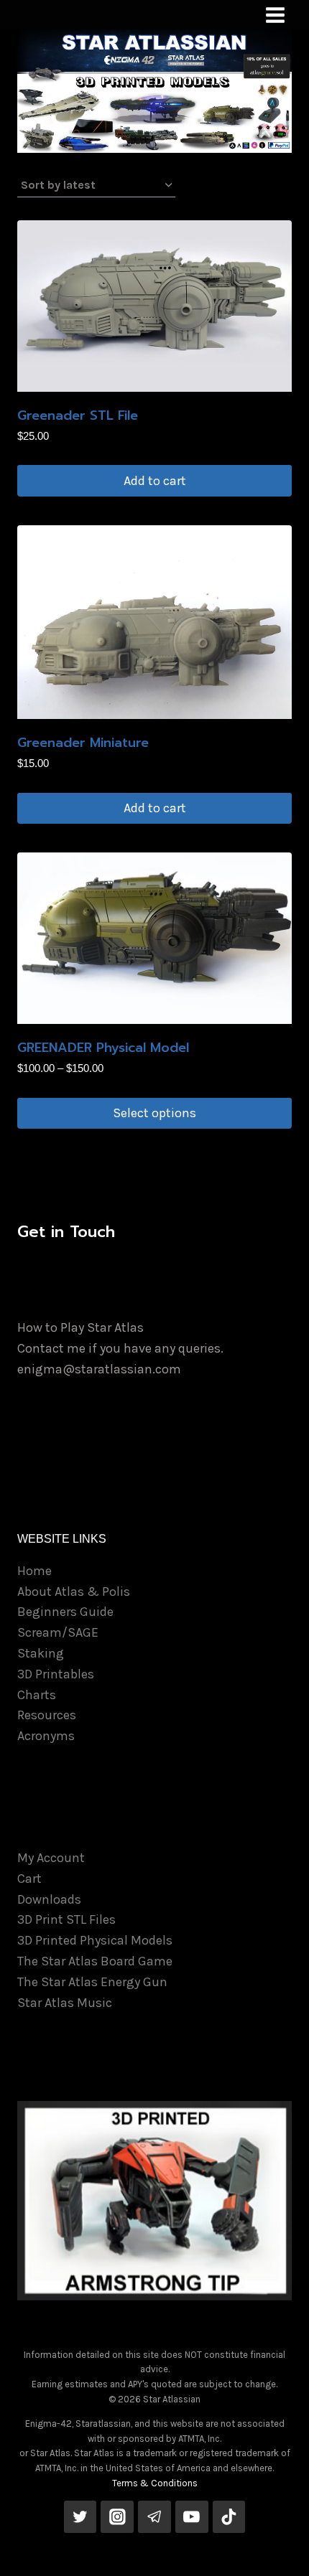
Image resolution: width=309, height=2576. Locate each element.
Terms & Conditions (155, 2483)
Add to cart (155, 481)
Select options (154, 1113)
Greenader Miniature (83, 743)
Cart (29, 1879)
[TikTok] (229, 2517)
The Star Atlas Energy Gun (92, 1982)
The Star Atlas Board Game (95, 1961)
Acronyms (46, 1736)
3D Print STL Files (66, 1919)
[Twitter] (80, 2517)
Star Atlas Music (65, 2003)
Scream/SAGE (58, 1632)
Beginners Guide (65, 1612)
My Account (51, 1858)
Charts (37, 1695)
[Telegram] (154, 2517)
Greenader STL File (78, 415)
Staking (41, 1653)
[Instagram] (117, 2517)
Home (34, 1571)
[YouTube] (192, 2517)
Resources (47, 1715)
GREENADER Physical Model (103, 1048)
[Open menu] (275, 15)
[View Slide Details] (154, 2200)
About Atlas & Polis (74, 1592)
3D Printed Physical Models (95, 1940)
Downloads (49, 1899)
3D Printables (56, 1674)
